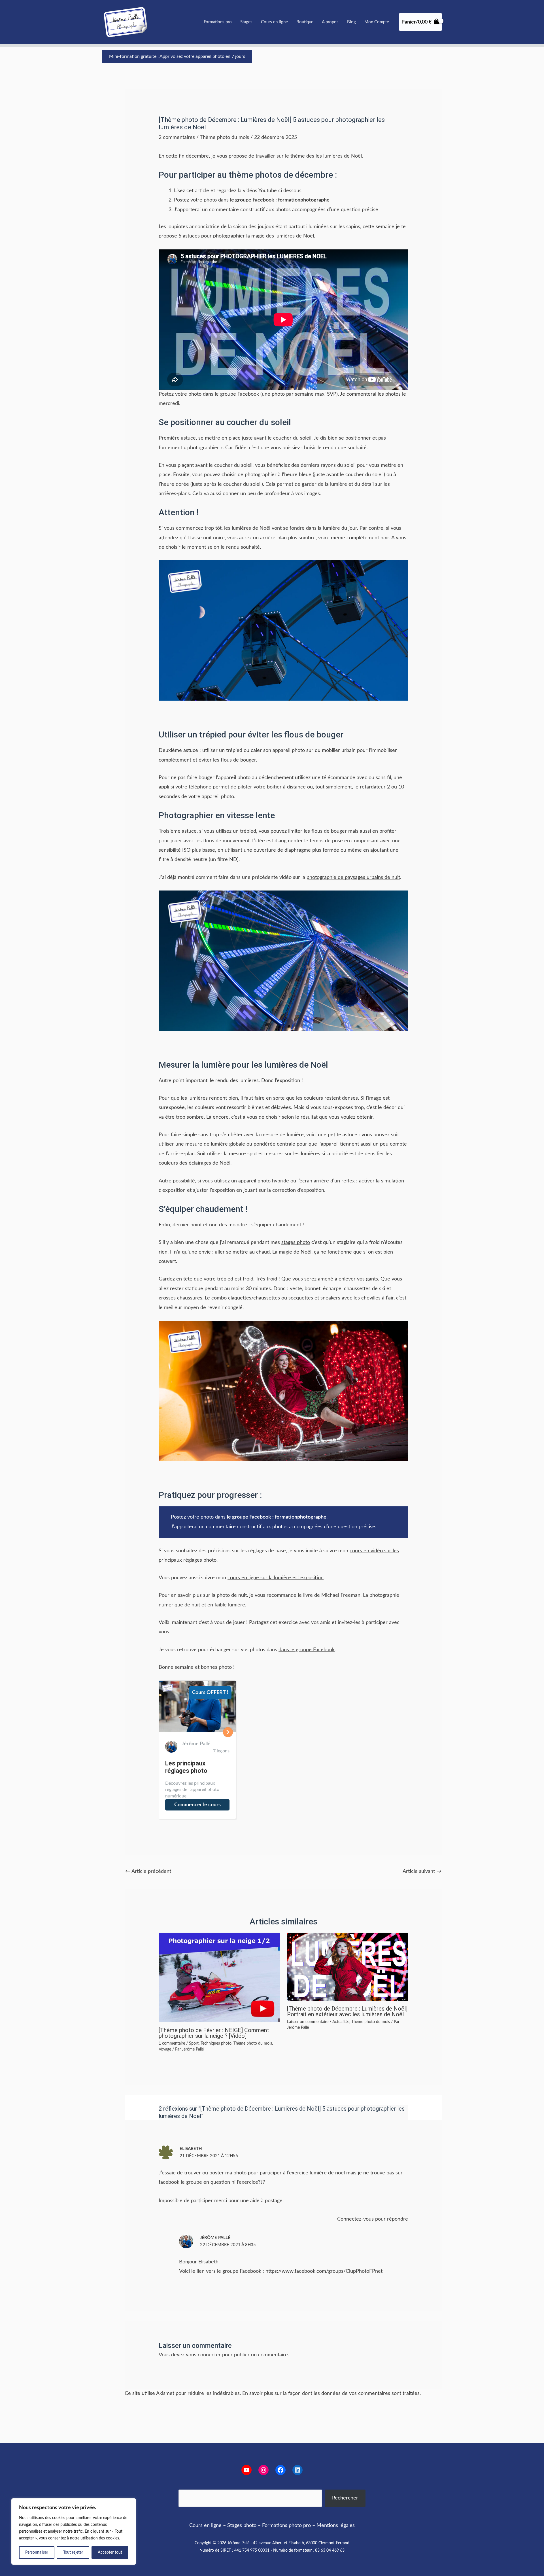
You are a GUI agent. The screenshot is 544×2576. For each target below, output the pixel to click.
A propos (330, 22)
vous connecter (203, 2355)
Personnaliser (37, 2552)
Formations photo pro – (289, 2526)
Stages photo (242, 2526)
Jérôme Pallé (215, 2238)
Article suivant (422, 1871)
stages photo (296, 1243)
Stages (246, 22)
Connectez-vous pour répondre (373, 2219)
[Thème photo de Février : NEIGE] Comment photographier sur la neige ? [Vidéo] (214, 2033)
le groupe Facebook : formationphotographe (277, 1517)
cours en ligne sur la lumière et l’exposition (276, 1578)
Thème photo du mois (224, 137)
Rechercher (345, 2498)
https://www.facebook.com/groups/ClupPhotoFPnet (324, 2271)
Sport (194, 2043)
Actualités (341, 2022)
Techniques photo (216, 2043)
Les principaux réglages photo (186, 1767)
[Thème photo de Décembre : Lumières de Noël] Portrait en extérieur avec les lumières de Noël (347, 2011)
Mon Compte (377, 22)
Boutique (305, 22)
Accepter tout (110, 2552)
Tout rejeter (73, 2552)
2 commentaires (177, 137)
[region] (74, 2532)
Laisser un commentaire (308, 2022)
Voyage (165, 2049)
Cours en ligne (274, 22)
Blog (351, 22)
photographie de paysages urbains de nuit (353, 877)
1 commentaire (172, 2043)
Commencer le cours (197, 1805)
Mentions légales (336, 2526)
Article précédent (148, 1871)
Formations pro (218, 22)
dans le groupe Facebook (231, 394)
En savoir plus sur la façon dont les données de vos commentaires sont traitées (331, 2393)
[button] (177, 56)
